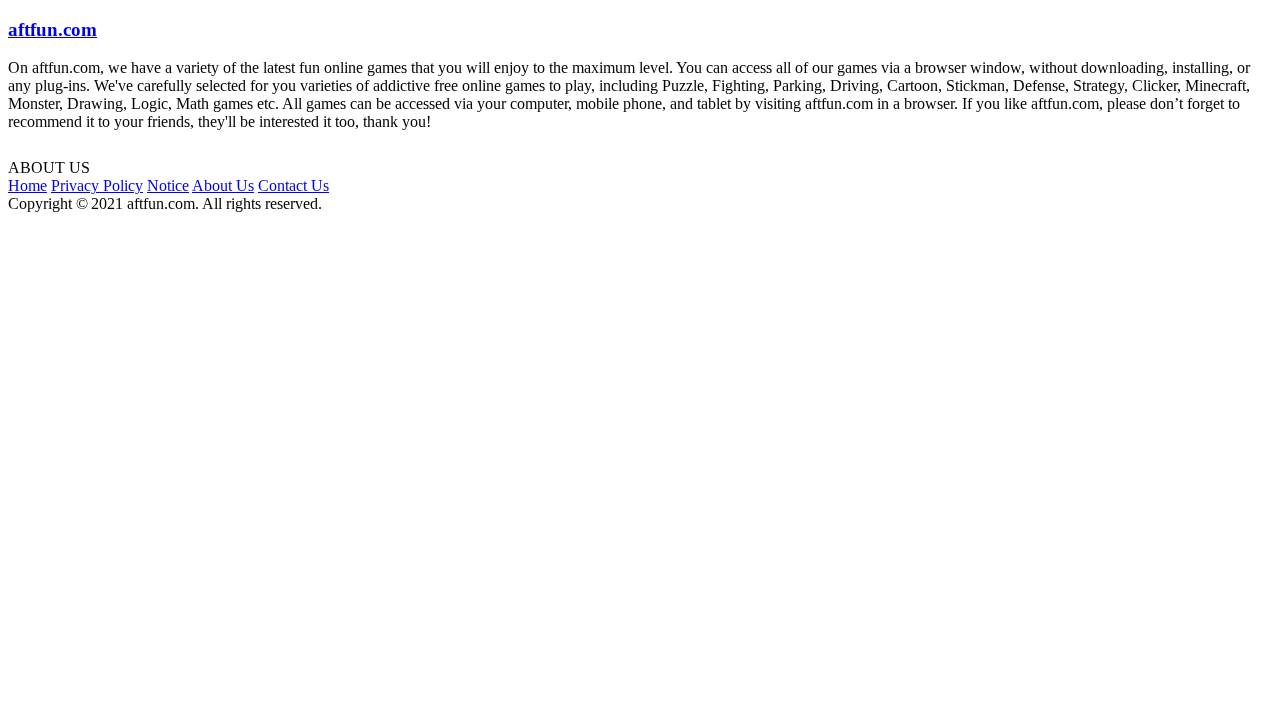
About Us (223, 185)
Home (27, 185)
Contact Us (293, 185)
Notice (168, 185)
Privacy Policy (97, 185)
